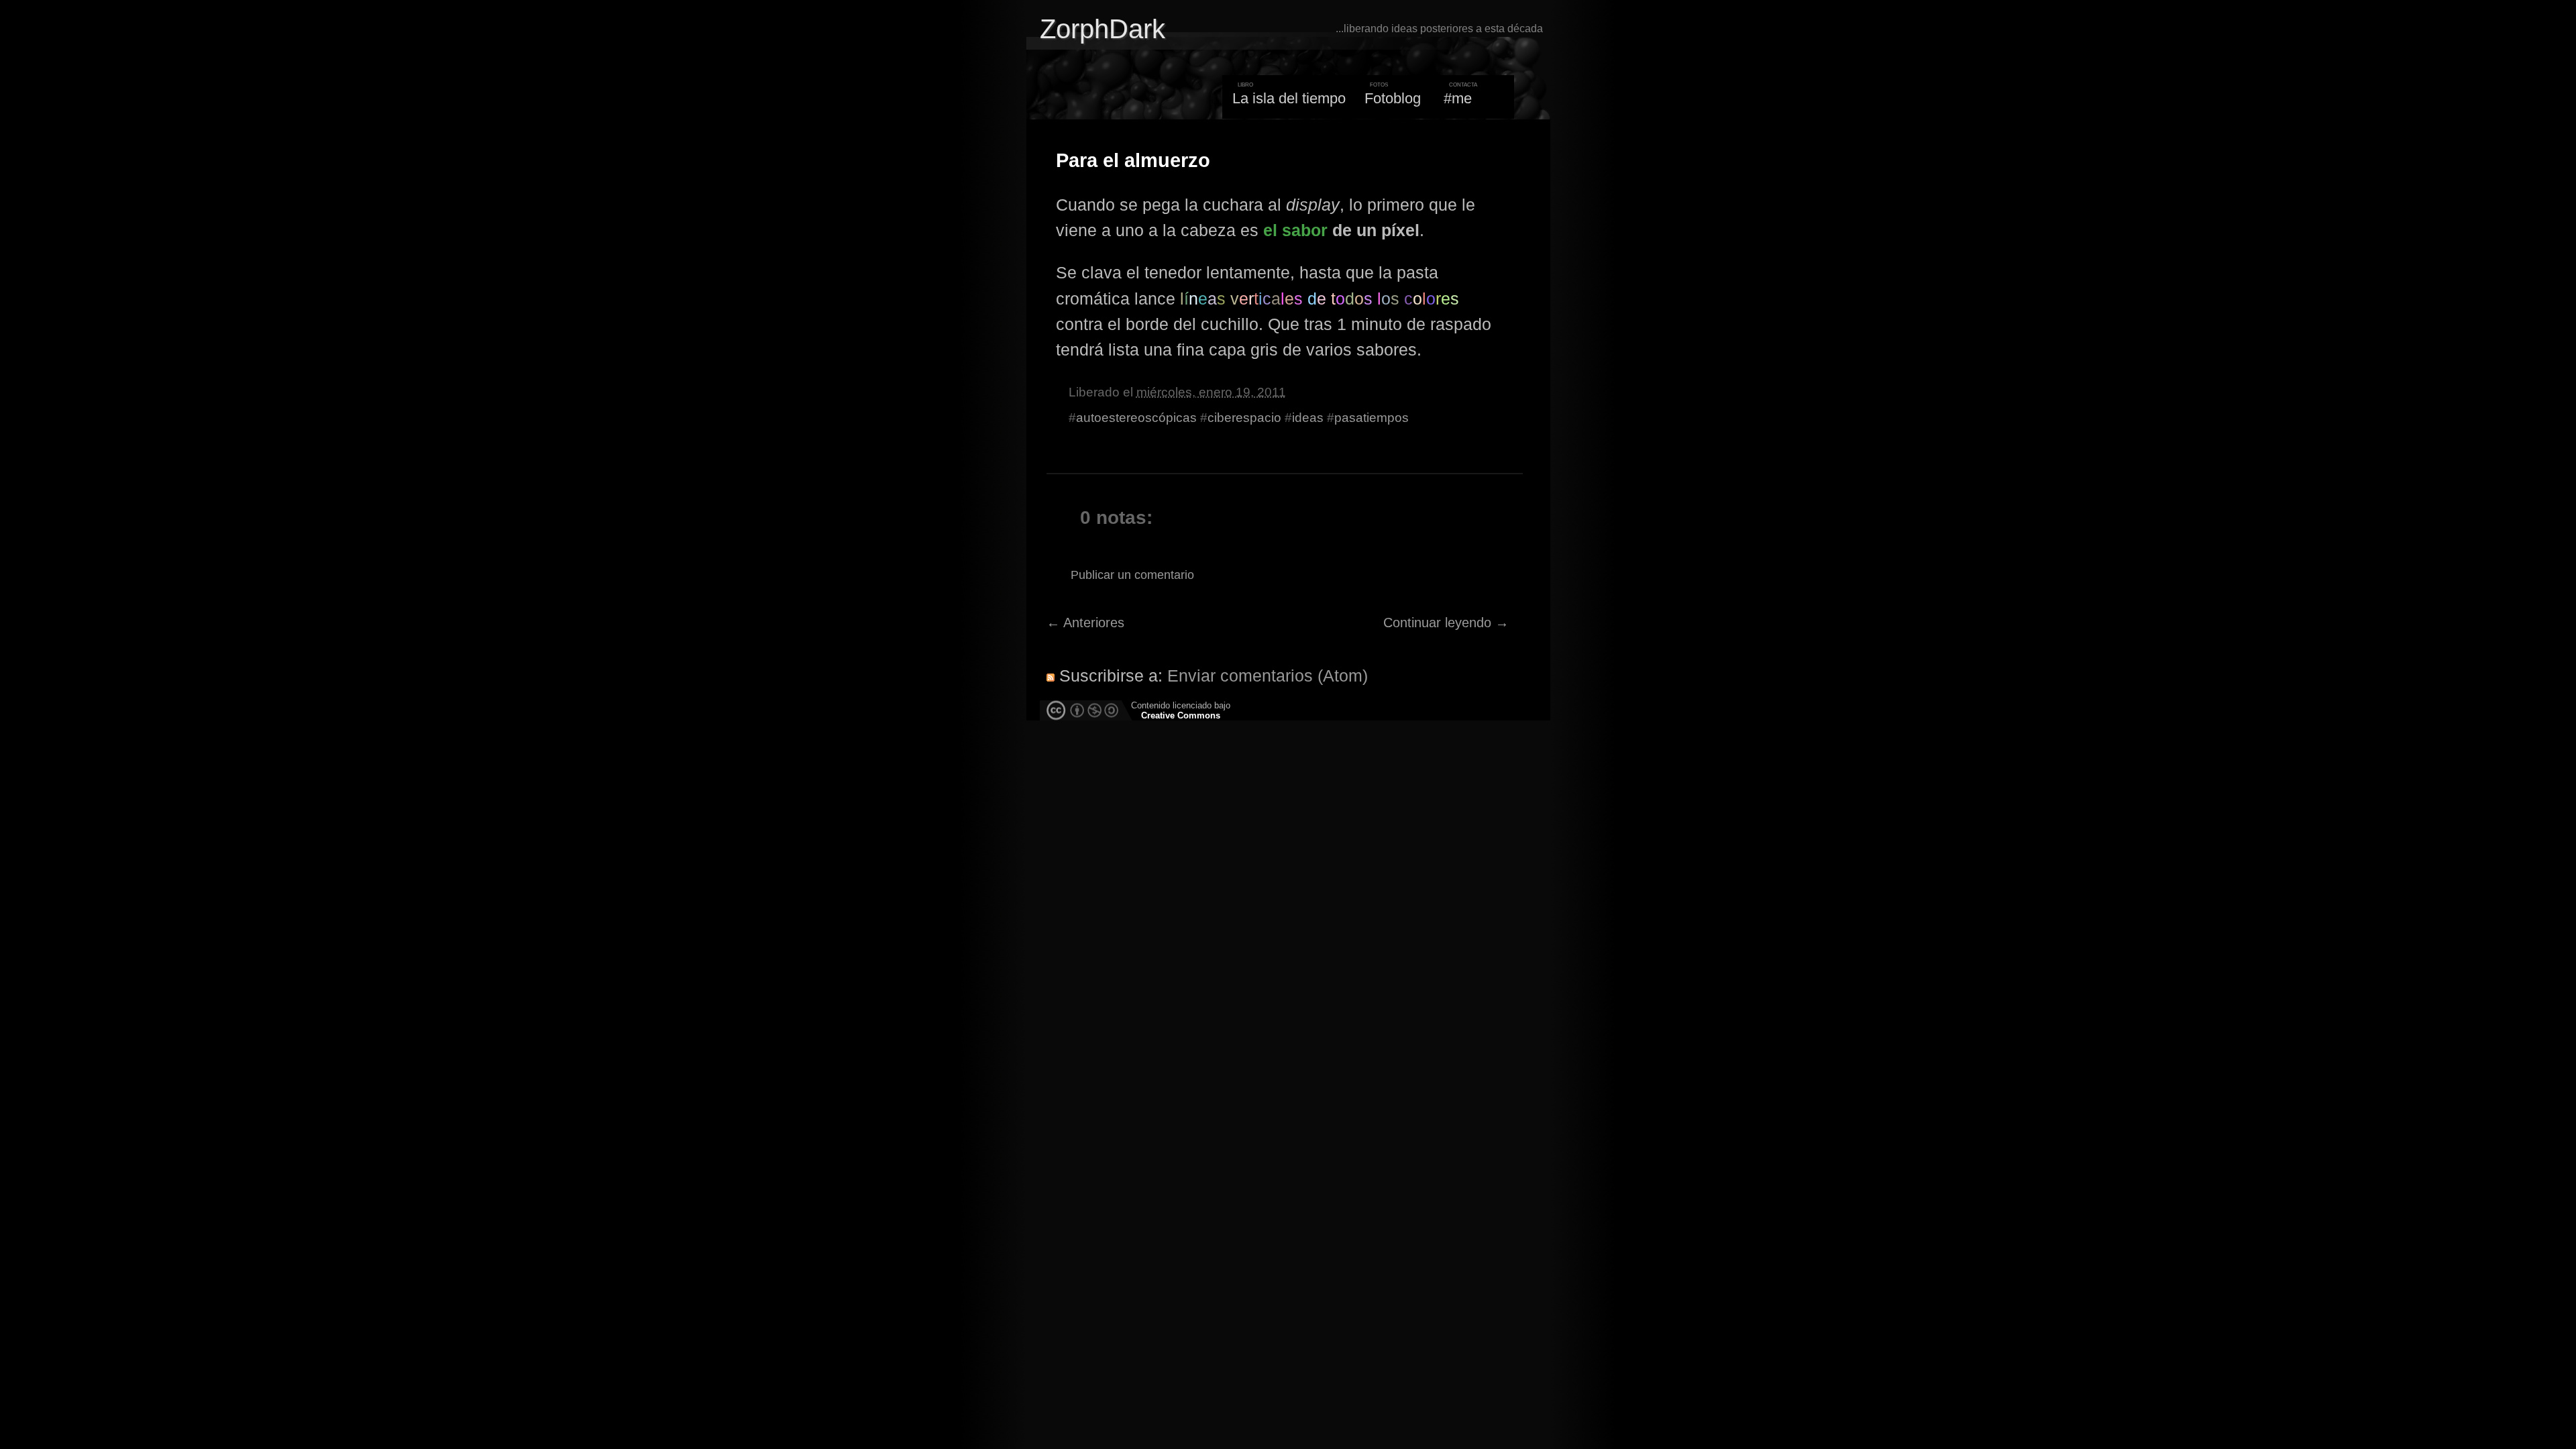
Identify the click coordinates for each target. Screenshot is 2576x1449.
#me (1458, 98)
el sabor (1295, 230)
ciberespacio (1244, 418)
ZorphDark (1103, 29)
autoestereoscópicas (1136, 418)
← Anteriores (1085, 623)
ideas (1308, 418)
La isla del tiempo (1289, 98)
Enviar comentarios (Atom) (1268, 676)
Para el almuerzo (1133, 160)
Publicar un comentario (1132, 575)
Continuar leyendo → (1446, 623)
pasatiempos (1372, 418)
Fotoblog (1393, 98)
